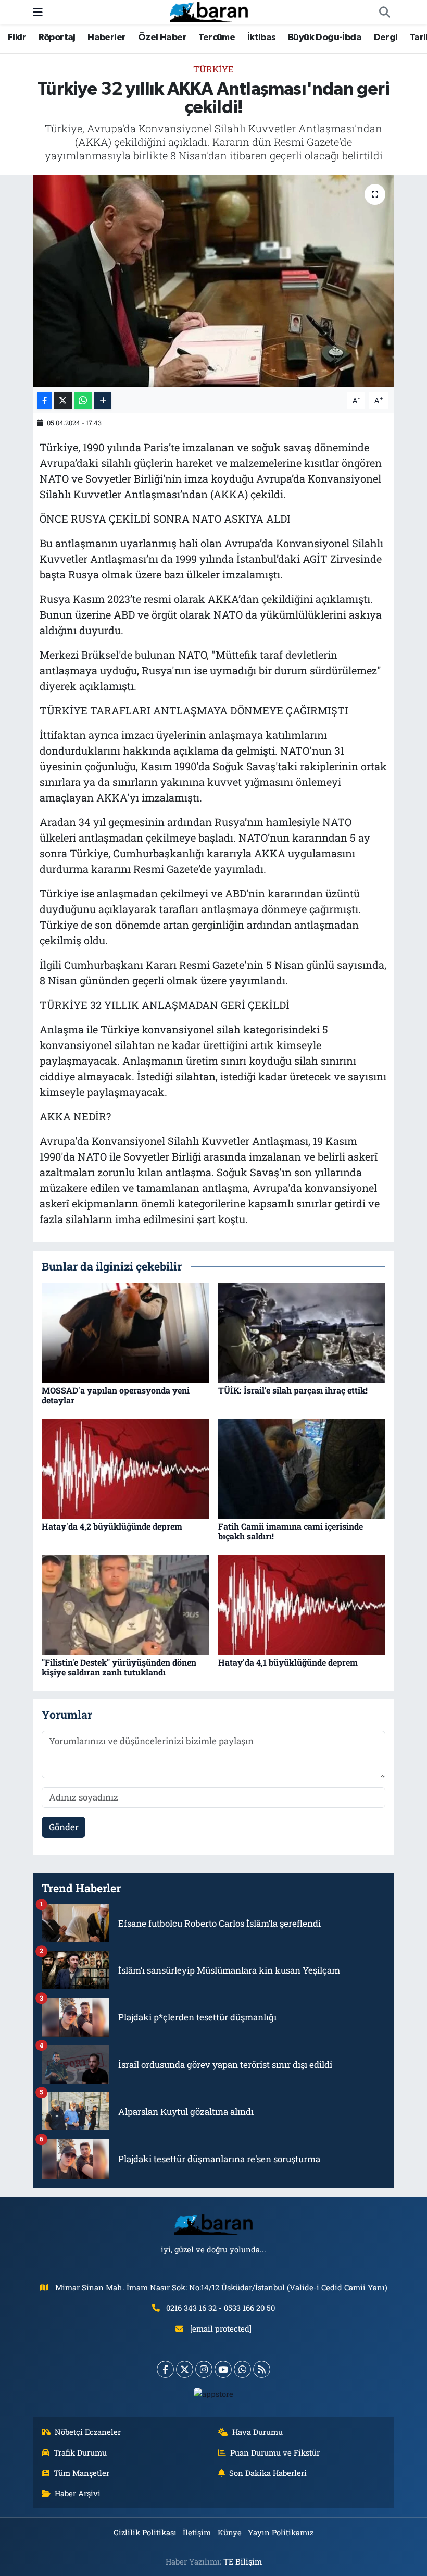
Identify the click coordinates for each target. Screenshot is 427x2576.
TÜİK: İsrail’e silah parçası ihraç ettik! (293, 1390)
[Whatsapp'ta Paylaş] (83, 400)
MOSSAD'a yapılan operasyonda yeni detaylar (116, 1395)
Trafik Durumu (80, 2452)
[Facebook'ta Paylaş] (44, 400)
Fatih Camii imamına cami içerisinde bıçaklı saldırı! (291, 1531)
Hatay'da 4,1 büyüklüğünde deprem (288, 1662)
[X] (185, 2369)
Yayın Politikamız (281, 2532)
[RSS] (262, 2369)
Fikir (17, 38)
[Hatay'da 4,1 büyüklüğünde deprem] (302, 1604)
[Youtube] (223, 2369)
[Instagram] (204, 2369)
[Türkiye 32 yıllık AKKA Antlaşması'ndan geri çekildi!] (214, 281)
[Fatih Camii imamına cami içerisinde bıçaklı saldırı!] (302, 1468)
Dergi (386, 38)
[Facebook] (165, 2369)
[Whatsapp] (242, 2369)
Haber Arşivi (78, 2493)
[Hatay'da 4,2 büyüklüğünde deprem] (125, 1468)
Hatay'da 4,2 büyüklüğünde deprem (112, 1526)
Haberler (106, 38)
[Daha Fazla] (103, 400)
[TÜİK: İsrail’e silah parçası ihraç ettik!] (302, 1332)
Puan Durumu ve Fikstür (275, 2452)
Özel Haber (162, 38)
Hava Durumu (258, 2432)
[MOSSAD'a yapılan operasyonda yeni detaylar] (125, 1332)
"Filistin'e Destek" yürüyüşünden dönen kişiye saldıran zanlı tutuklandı (119, 1667)
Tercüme (217, 38)
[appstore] (214, 2393)
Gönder (64, 1827)
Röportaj (57, 38)
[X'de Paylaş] (63, 400)
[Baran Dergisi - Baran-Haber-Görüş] (209, 11)
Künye (230, 2532)
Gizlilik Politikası (145, 2532)
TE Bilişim (243, 2561)
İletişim (197, 2532)
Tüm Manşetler (81, 2473)
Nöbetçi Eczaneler (88, 2432)
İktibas (262, 38)
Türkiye (213, 69)
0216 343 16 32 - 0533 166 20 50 (221, 2308)
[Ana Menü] (38, 12)
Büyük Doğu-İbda (325, 38)
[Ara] (384, 13)
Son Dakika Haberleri (268, 2473)
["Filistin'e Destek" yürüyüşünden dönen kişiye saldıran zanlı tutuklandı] (125, 1604)
